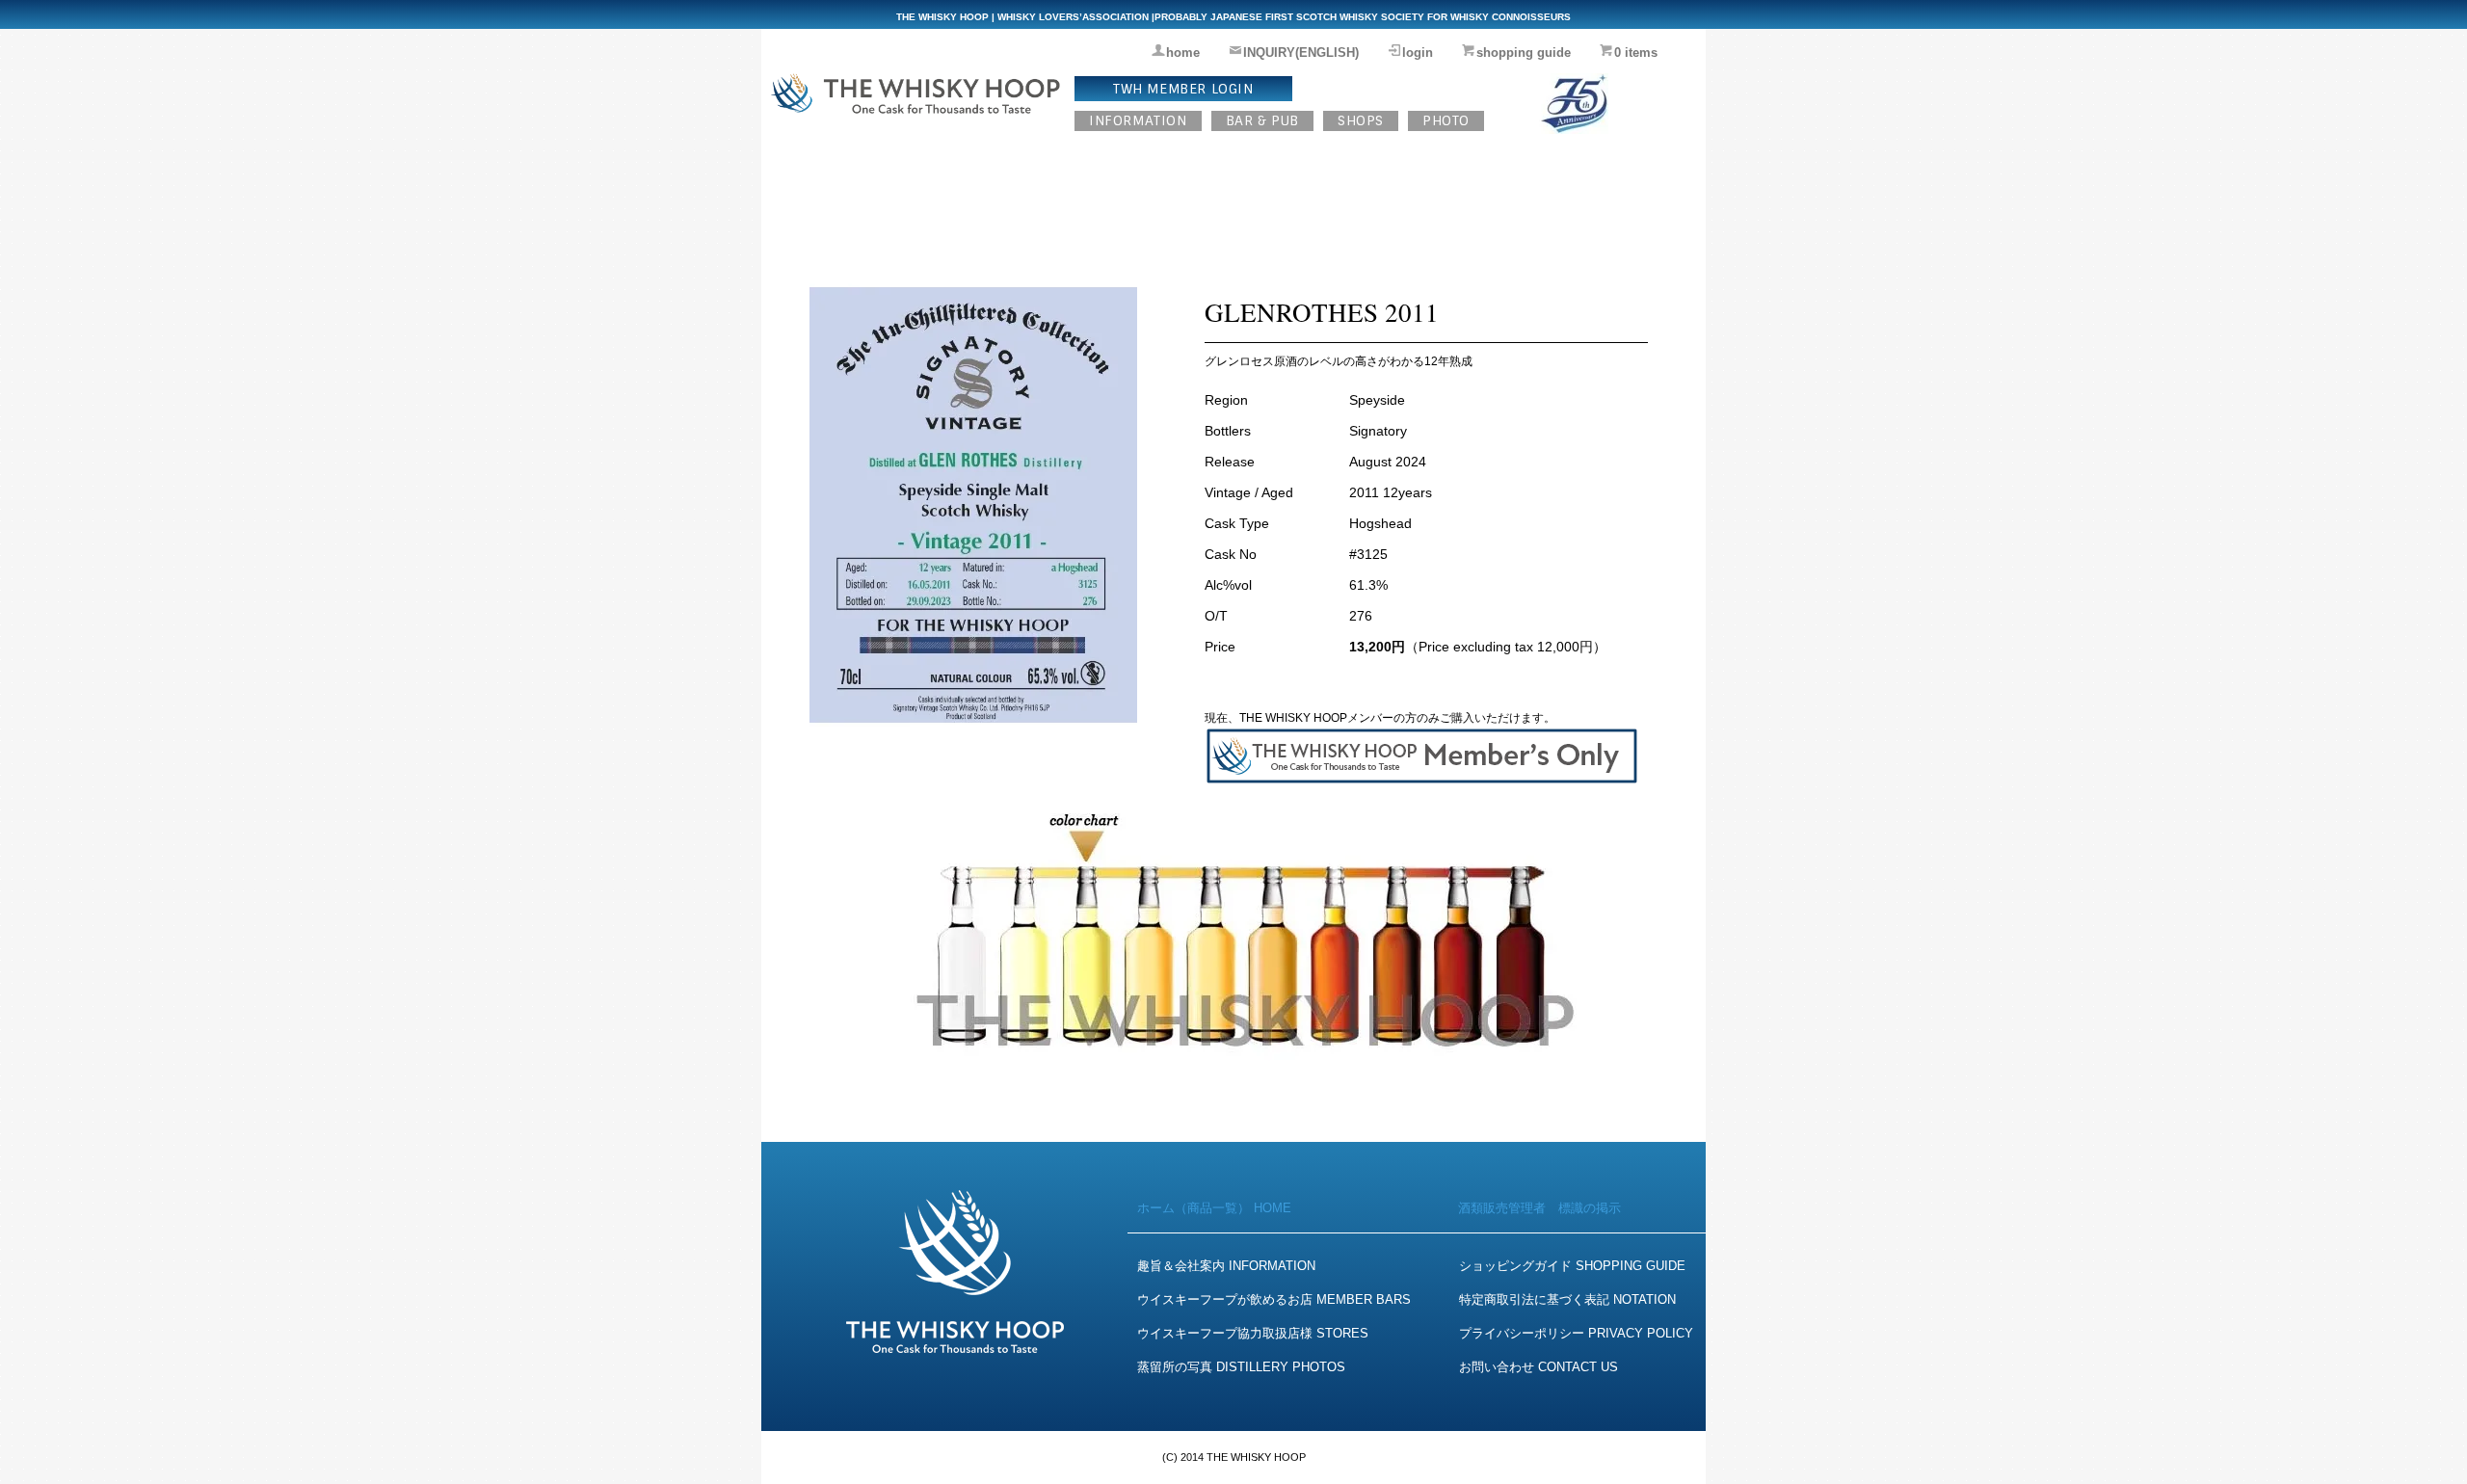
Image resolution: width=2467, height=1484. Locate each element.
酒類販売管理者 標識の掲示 (1539, 1208)
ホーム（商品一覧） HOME (1214, 1208)
